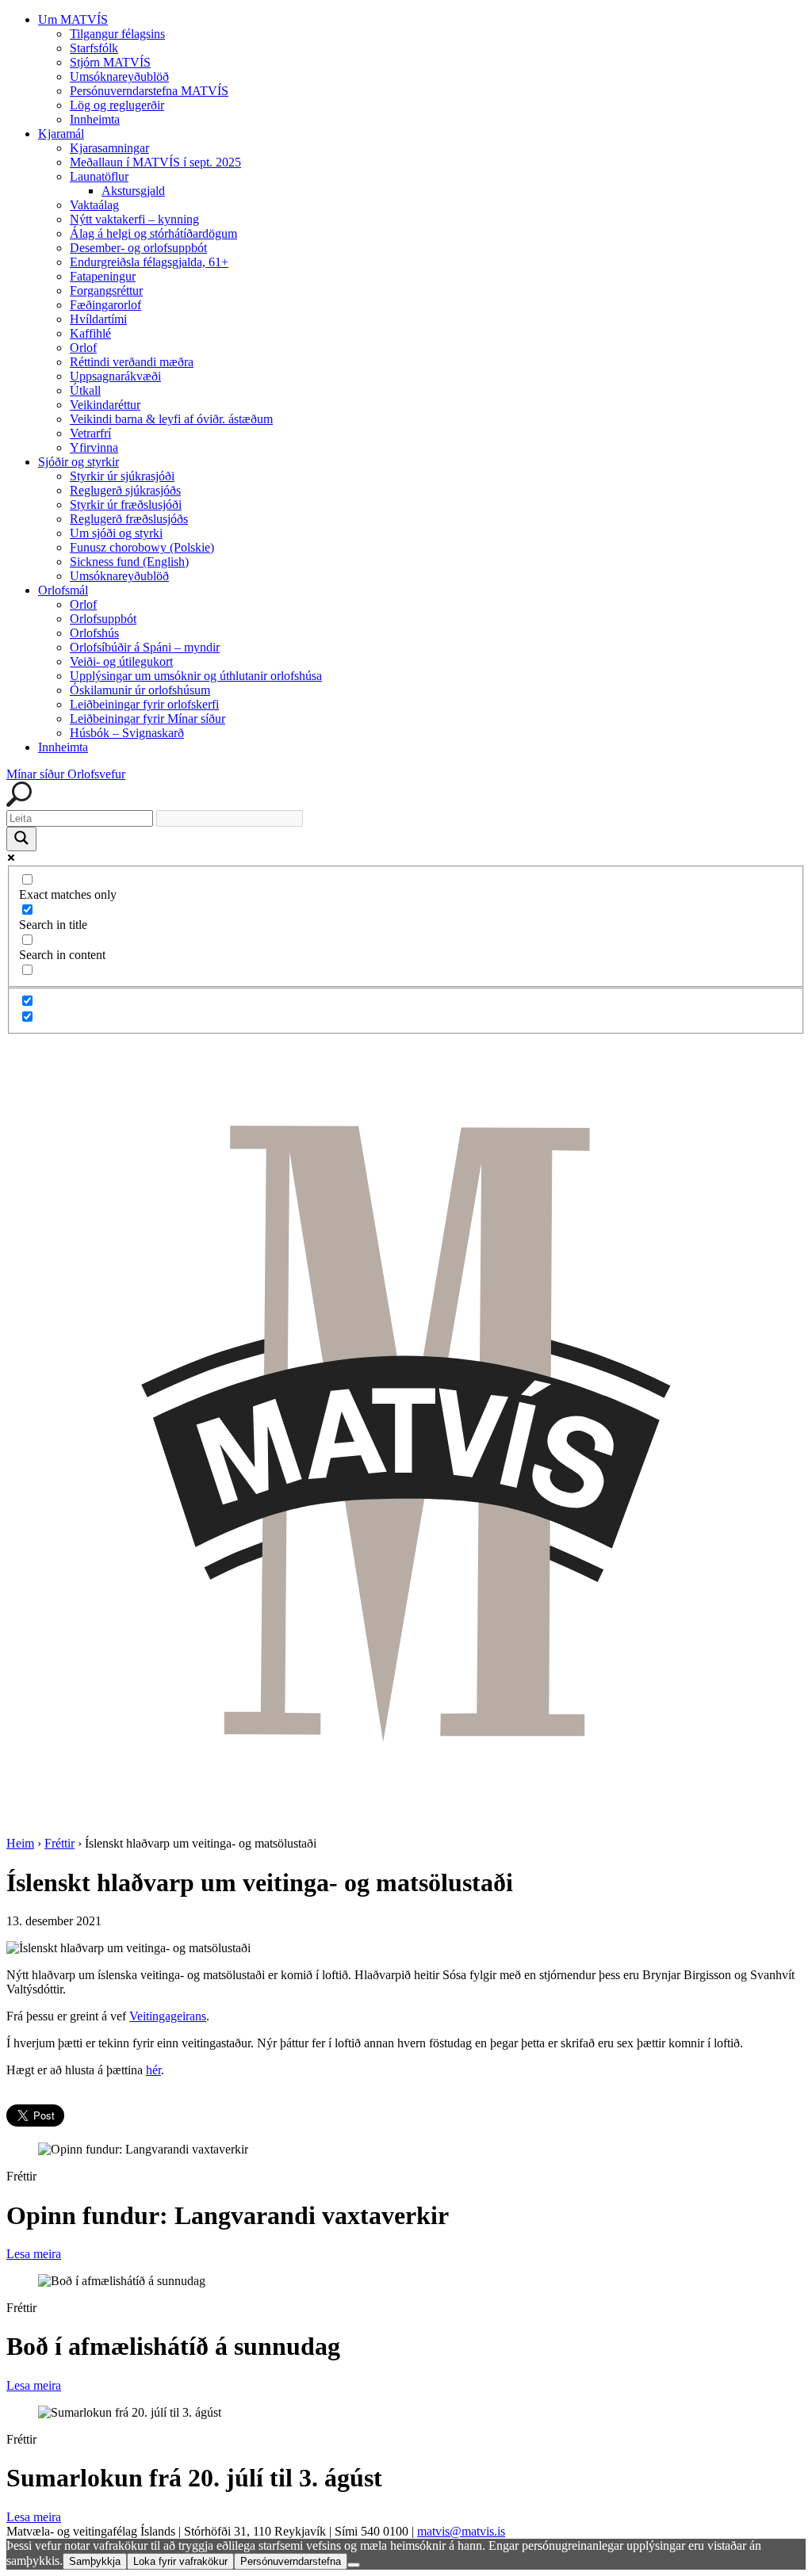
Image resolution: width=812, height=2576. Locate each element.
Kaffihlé (90, 333)
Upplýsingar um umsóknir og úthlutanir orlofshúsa (196, 676)
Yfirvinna (94, 447)
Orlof (83, 348)
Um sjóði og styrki (116, 533)
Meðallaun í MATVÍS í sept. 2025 (155, 162)
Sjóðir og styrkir (79, 462)
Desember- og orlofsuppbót (138, 248)
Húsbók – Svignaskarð (127, 733)
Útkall (85, 390)
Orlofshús (94, 633)
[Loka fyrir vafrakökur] (354, 2565)
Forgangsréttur (106, 290)
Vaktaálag (94, 205)
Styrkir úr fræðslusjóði (126, 504)
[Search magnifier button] (21, 839)
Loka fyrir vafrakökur (180, 2561)
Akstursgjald (133, 191)
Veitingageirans (168, 2016)
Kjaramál (61, 134)
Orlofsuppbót (103, 619)
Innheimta (95, 119)
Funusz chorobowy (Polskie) (142, 547)
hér (153, 2070)
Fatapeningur (103, 276)
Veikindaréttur (105, 405)
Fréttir (59, 1843)
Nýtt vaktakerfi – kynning (134, 219)
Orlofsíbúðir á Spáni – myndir (145, 647)
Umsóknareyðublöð (119, 76)
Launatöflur (99, 176)
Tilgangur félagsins (117, 34)
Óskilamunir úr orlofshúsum (140, 690)
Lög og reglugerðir (117, 105)
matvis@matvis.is (461, 2531)
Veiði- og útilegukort (121, 661)
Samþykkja (95, 2561)
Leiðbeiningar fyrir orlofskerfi (144, 704)
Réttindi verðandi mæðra (132, 362)
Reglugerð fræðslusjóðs (129, 519)
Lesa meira (34, 2254)
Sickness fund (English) (129, 562)
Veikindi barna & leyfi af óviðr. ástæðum (171, 419)
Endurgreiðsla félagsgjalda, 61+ (149, 262)
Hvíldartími (98, 319)
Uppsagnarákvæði (115, 376)
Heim (20, 1843)
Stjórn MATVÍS (110, 62)
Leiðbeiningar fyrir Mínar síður (147, 719)
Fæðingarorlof (105, 305)
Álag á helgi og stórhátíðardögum (153, 233)
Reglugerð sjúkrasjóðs (125, 490)
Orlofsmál (63, 590)
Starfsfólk (94, 48)
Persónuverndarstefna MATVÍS (149, 91)
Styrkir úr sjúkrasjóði (122, 476)
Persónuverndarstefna (291, 2561)
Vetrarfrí (90, 433)
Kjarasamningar (109, 148)
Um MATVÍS (73, 19)
